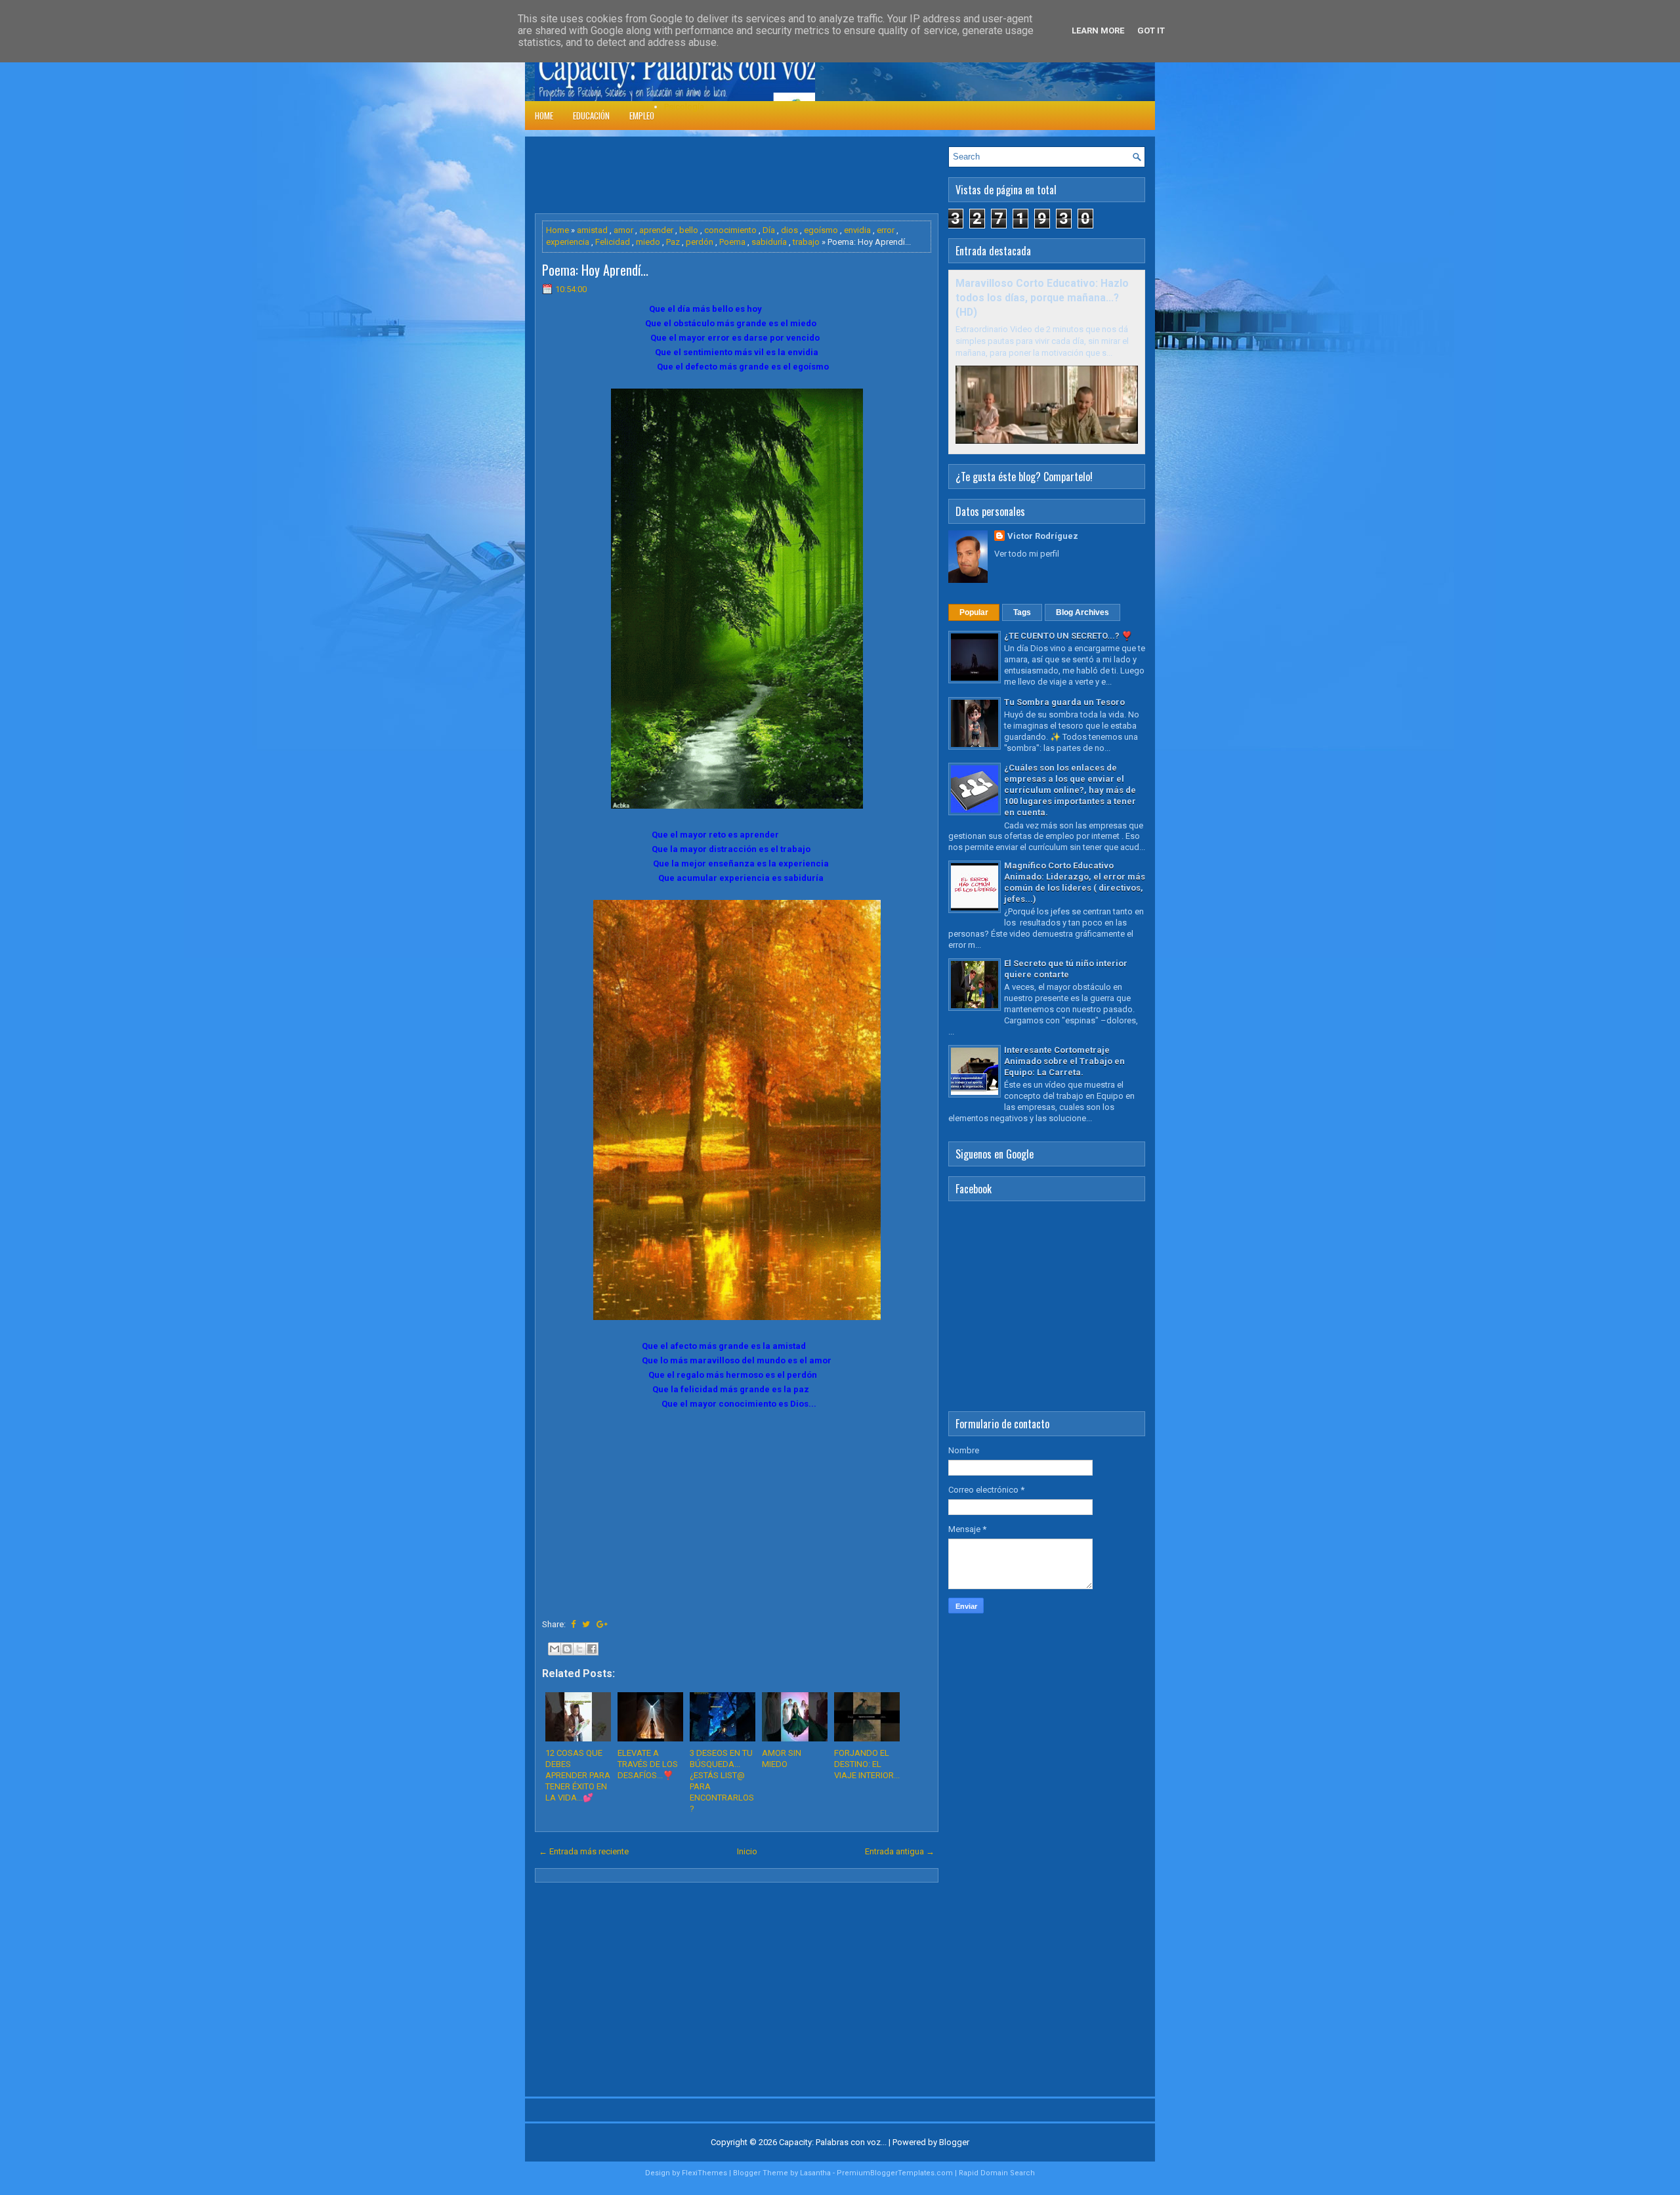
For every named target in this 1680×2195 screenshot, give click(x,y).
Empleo (642, 116)
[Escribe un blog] (567, 1649)
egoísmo (821, 230)
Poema (732, 242)
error (886, 230)
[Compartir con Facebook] (592, 1649)
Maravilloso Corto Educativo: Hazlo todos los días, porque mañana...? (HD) (1042, 298)
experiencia (568, 242)
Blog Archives (1082, 612)
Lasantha (815, 2173)
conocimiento (730, 230)
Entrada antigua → (900, 1851)
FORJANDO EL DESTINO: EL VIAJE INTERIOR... (867, 1764)
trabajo (806, 242)
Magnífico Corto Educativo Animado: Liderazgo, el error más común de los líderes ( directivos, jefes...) (1075, 882)
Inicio (747, 1851)
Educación (591, 116)
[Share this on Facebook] (573, 1624)
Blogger (954, 2142)
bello (689, 230)
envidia (857, 230)
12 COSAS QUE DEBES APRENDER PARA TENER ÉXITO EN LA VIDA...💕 (578, 1775)
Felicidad (613, 242)
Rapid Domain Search (997, 2173)
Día (769, 230)
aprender (656, 230)
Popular (974, 612)
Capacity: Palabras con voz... (833, 2142)
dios (789, 230)
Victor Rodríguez (1043, 536)
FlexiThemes (704, 2173)
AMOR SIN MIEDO (782, 1758)
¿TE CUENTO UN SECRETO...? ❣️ (1068, 636)
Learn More (1098, 31)
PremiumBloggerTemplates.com (895, 2173)
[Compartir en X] (579, 1649)
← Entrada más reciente (584, 1851)
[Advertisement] (774, 176)
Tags (1022, 612)
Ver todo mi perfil (1027, 554)
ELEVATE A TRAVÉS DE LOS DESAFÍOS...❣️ (648, 1764)
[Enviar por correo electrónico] (555, 1649)
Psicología (684, 107)
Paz (673, 242)
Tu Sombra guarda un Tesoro (1064, 702)
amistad (592, 230)
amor (623, 230)
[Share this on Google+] (602, 1624)
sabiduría (769, 242)
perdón (700, 242)
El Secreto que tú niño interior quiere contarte (1066, 969)
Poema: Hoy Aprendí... (595, 270)
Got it (1151, 31)
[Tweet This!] (586, 1624)
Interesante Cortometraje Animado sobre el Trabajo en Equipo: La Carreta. (1064, 1061)
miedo (648, 242)
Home (544, 116)
